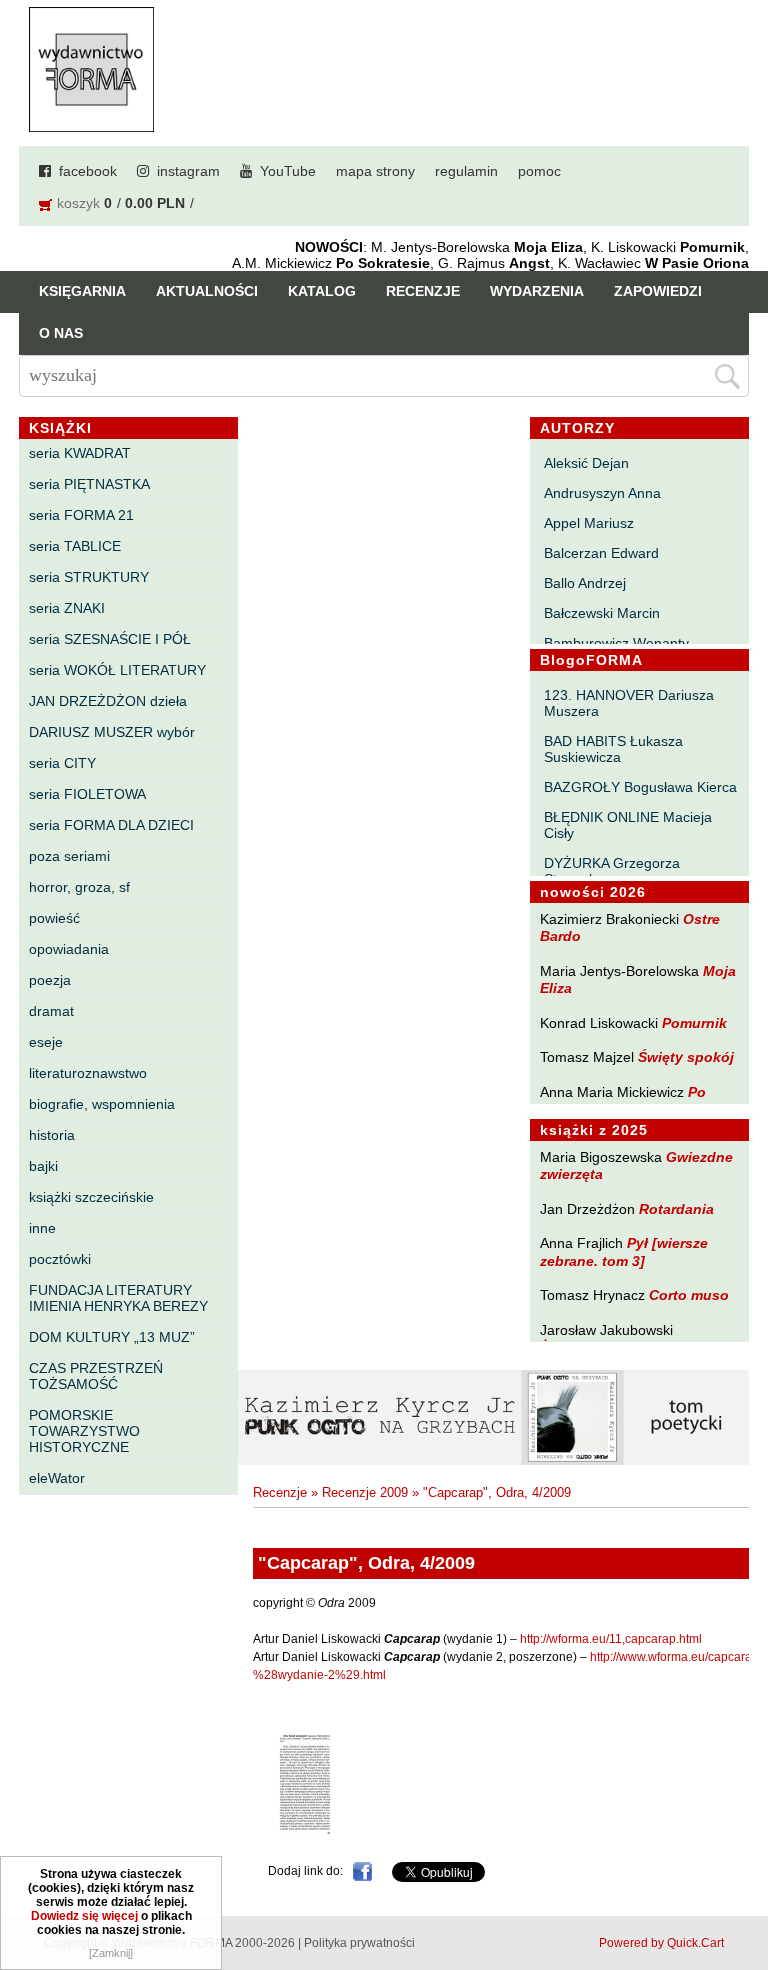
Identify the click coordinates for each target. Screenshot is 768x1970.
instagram (188, 171)
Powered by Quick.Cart (661, 1943)
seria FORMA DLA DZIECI (111, 825)
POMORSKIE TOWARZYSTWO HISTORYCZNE (84, 1431)
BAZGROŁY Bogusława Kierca (640, 787)
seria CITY (62, 763)
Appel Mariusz (589, 523)
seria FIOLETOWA (87, 794)
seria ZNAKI (67, 608)
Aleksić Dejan (586, 463)
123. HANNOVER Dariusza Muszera (629, 703)
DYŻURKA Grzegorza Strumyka (612, 871)
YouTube (288, 171)
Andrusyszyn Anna (602, 493)
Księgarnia (82, 291)
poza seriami (69, 856)
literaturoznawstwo (88, 1073)
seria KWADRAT (80, 453)
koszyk (78, 203)
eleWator (57, 1478)
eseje (46, 1042)
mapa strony (375, 171)
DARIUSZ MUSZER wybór (112, 732)
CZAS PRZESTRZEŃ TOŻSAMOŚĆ (96, 1376)
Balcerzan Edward (601, 553)
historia (52, 1135)
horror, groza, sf (79, 887)
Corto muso (689, 1295)
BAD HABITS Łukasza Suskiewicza (613, 749)
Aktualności (207, 291)
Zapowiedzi (658, 291)
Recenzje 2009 (365, 1492)
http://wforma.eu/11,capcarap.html (611, 1639)
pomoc (539, 171)
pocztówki (60, 1259)
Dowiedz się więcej (84, 1916)
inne (42, 1228)
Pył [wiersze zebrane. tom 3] (624, 1251)
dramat (51, 1011)
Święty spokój (686, 1057)
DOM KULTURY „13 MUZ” (112, 1337)
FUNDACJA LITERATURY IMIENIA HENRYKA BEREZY (118, 1298)
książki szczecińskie (91, 1197)
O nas (61, 333)
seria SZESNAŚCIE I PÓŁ (110, 639)
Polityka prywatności (359, 1943)
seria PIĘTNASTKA (89, 484)
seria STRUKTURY (89, 577)
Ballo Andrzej (585, 583)
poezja (50, 980)
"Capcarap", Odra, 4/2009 (497, 1492)
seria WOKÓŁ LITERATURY (117, 670)
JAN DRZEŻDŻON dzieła (108, 701)
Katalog (322, 291)
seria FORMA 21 (81, 515)
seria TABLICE (75, 546)
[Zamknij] (111, 1953)
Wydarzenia (537, 291)
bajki (43, 1166)
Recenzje (423, 291)
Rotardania (676, 1209)
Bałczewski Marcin (602, 613)
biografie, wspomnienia (102, 1104)
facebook (88, 171)
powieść (54, 918)
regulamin (466, 171)
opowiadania (69, 949)
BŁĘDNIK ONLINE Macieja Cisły (628, 825)
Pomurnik (694, 1023)
